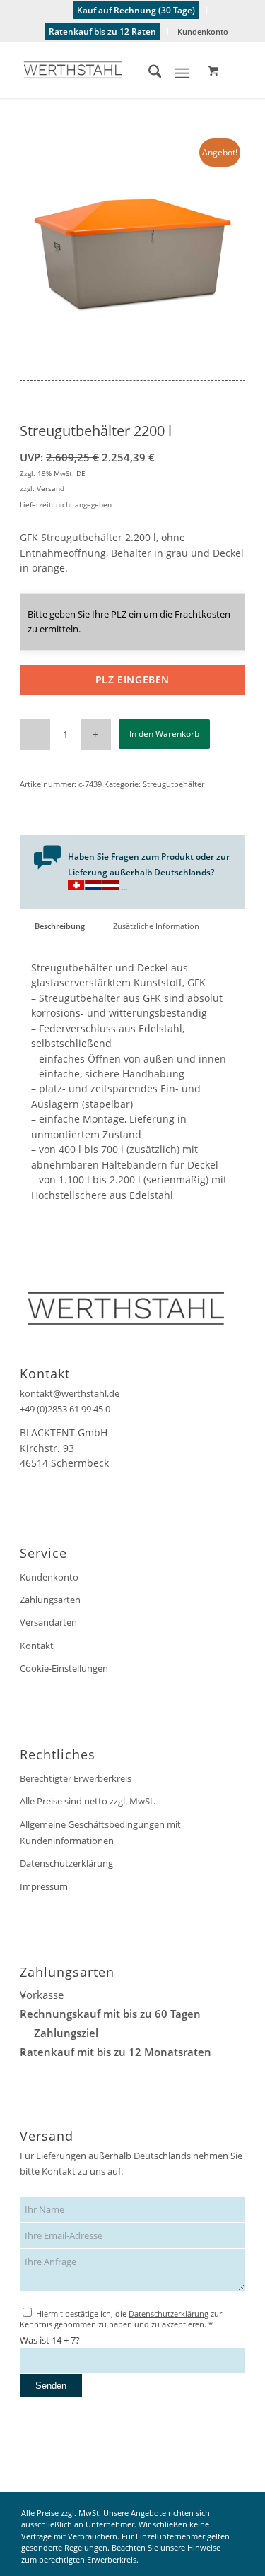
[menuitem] (136, 11)
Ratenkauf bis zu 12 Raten (102, 31)
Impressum (44, 1886)
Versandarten (48, 1622)
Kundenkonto (203, 31)
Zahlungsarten (50, 1600)
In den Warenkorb (164, 734)
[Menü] (182, 73)
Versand (51, 488)
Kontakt (37, 1646)
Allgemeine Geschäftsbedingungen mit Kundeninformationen (100, 1832)
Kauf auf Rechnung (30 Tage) (136, 10)
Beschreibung (60, 926)
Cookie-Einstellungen (64, 1668)
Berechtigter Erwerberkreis (76, 1778)
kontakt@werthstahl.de (70, 1393)
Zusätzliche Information (156, 926)
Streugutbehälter (173, 784)
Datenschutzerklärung (66, 1863)
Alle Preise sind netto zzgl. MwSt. (88, 1801)
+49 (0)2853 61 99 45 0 (65, 1409)
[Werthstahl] (110, 70)
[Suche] (148, 73)
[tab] (59, 926)
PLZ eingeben (132, 679)
